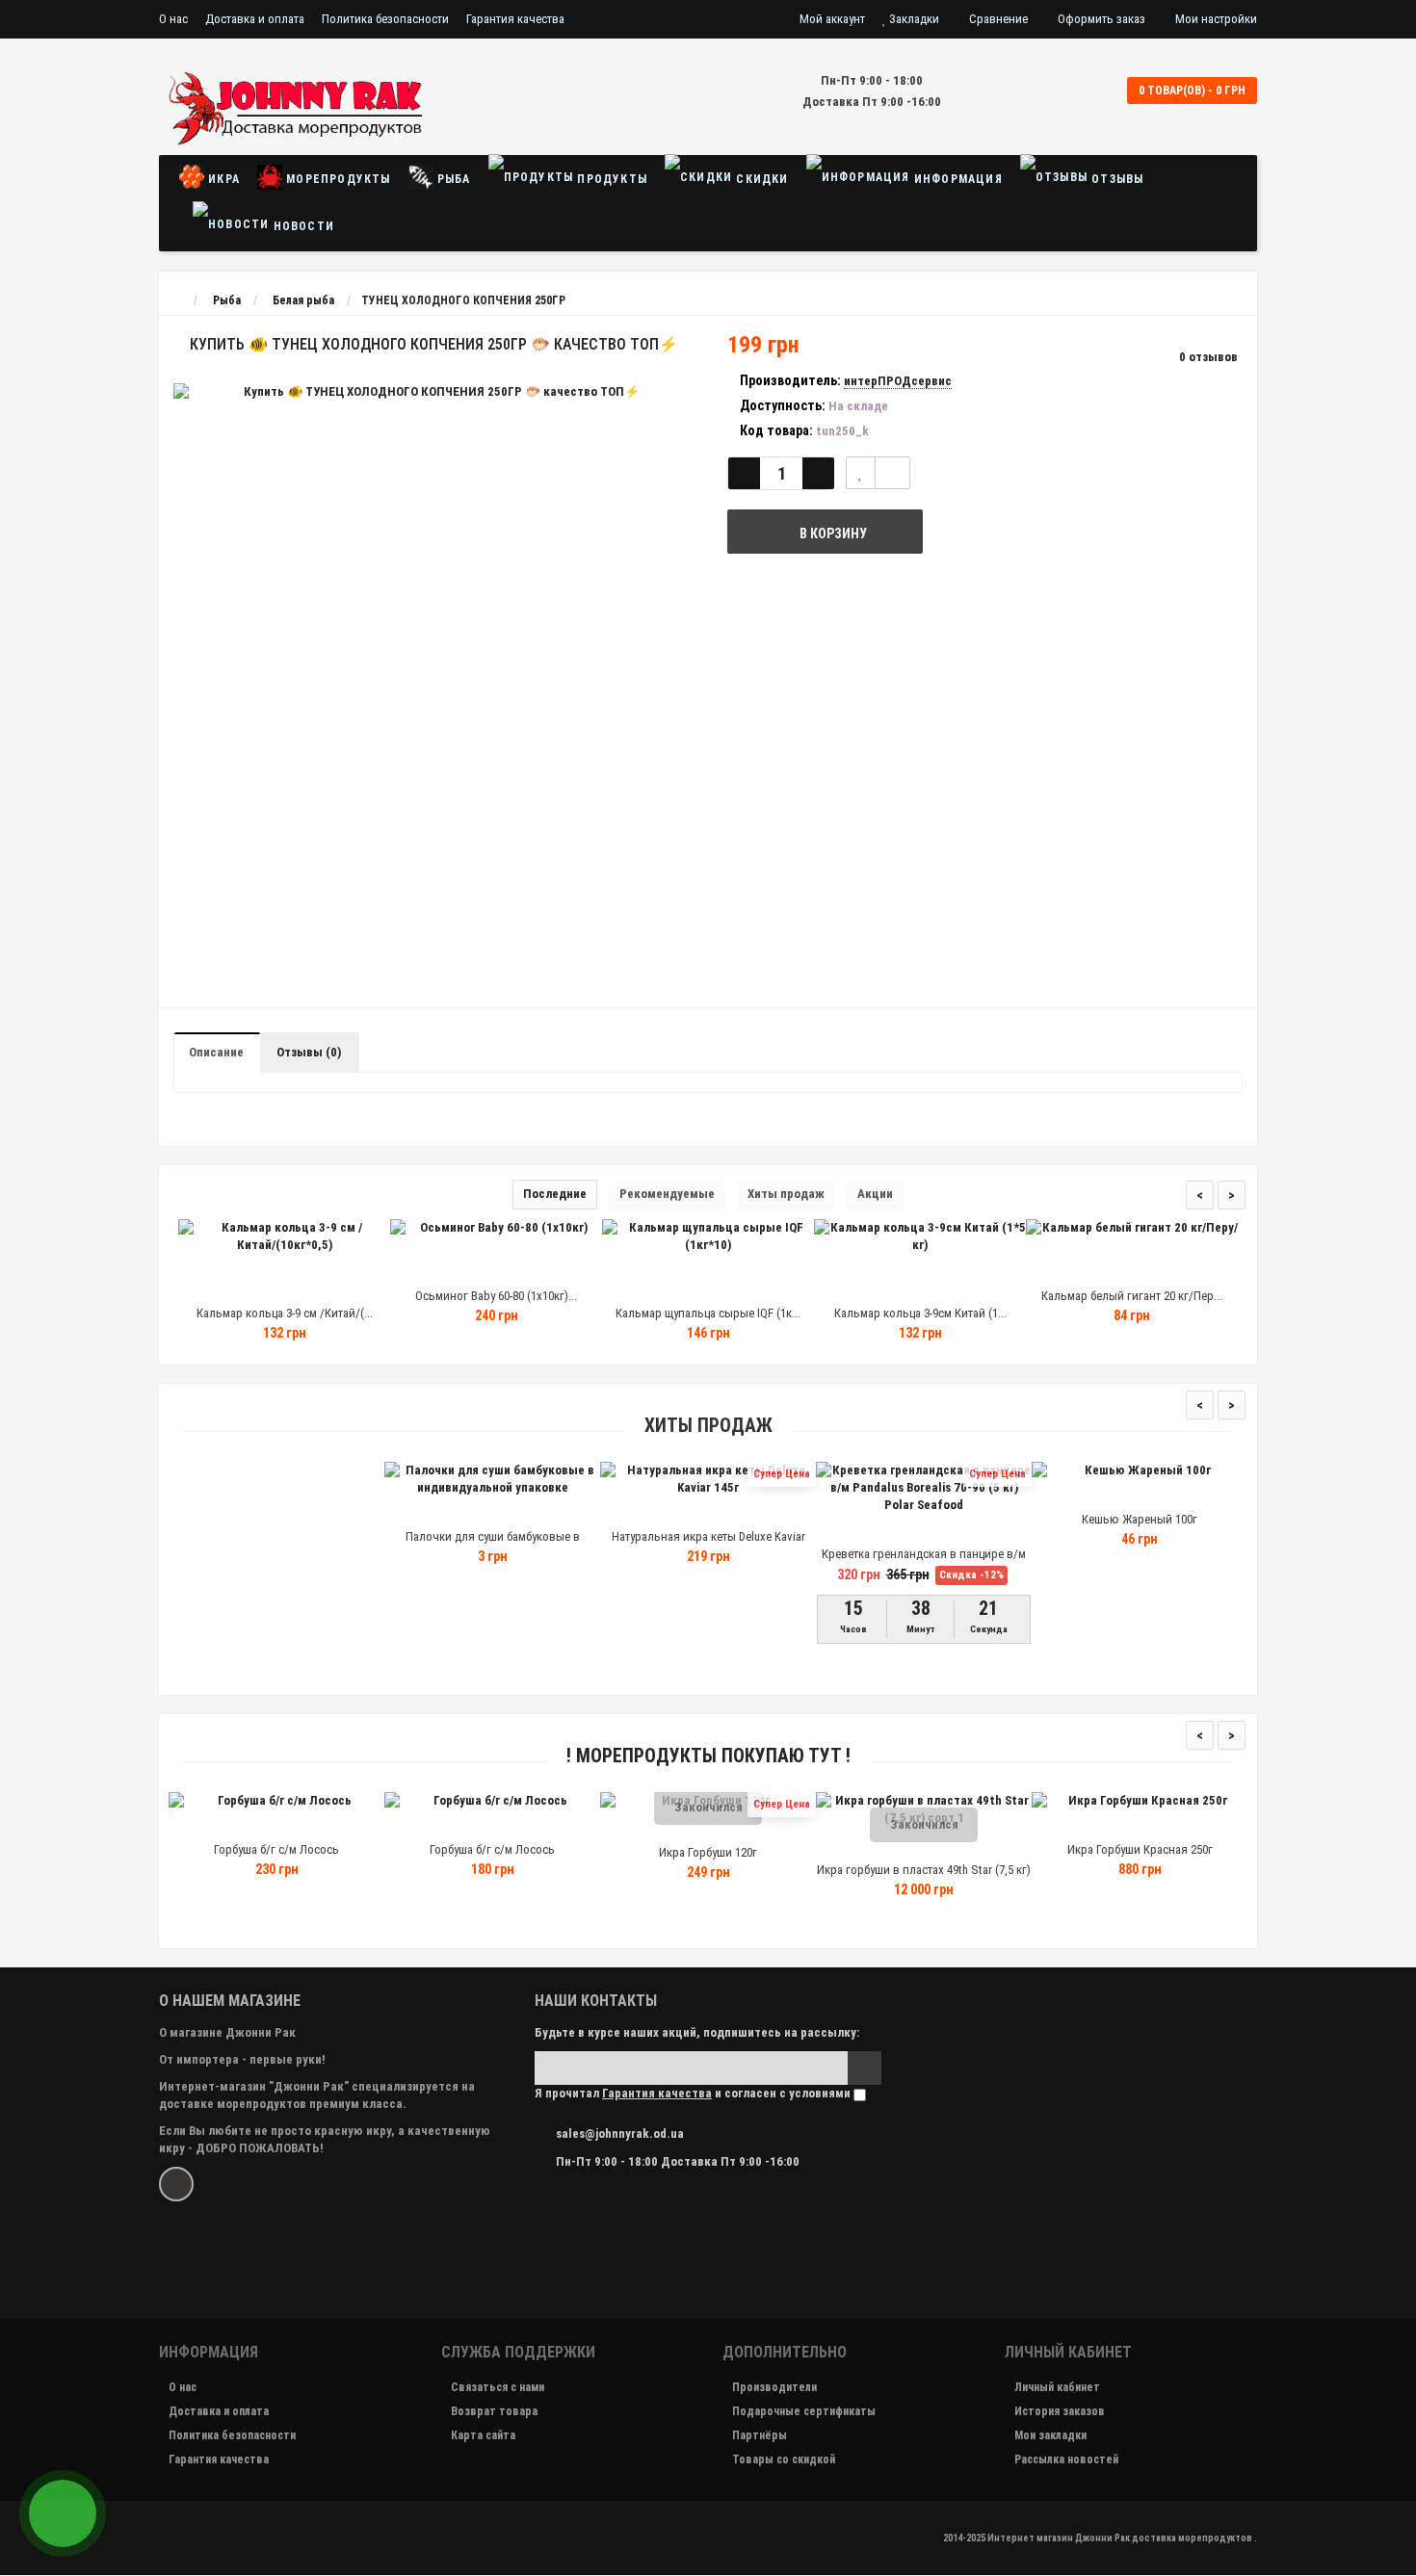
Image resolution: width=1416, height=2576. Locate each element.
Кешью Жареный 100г (1140, 1519)
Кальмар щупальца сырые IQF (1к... (708, 1313)
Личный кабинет (1057, 2387)
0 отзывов (1208, 357)
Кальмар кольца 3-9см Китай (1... (920, 1313)
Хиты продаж (786, 1194)
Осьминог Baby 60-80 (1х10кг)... (496, 1296)
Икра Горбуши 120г (592, 1852)
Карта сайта (483, 2435)
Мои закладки (1050, 2435)
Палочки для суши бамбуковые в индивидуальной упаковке (493, 1545)
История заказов (1060, 2411)
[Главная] (177, 300)
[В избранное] (283, 1279)
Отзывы (1115, 179)
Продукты (610, 179)
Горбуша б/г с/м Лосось (377, 1849)
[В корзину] (239, 1279)
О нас (173, 19)
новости (302, 226)
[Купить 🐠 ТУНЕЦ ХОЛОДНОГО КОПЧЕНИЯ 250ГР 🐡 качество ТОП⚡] (433, 392)
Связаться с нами (498, 2387)
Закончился (593, 1807)
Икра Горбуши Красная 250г (1024, 1849)
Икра (222, 179)
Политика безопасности (385, 19)
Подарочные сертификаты (804, 2411)
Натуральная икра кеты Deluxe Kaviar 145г (708, 1545)
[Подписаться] (865, 2068)
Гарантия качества (515, 19)
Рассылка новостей (1066, 2459)
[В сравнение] (892, 473)
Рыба (452, 179)
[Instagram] (176, 2184)
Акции (875, 1194)
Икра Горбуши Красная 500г (1240, 1852)
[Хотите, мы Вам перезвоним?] (63, 2513)
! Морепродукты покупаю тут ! (708, 1756)
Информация (957, 179)
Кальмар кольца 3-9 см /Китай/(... (285, 1313)
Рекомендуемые (667, 1194)
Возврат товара (494, 2411)
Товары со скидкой (784, 2459)
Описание (216, 1052)
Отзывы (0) (309, 1052)
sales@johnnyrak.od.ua (620, 2134)
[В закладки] (861, 473)
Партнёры (760, 2435)
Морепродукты (337, 179)
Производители (774, 2387)
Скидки (760, 179)
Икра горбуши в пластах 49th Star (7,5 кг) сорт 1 (808, 1878)
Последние (555, 1194)
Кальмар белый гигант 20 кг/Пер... (1132, 1296)
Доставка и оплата (255, 19)
